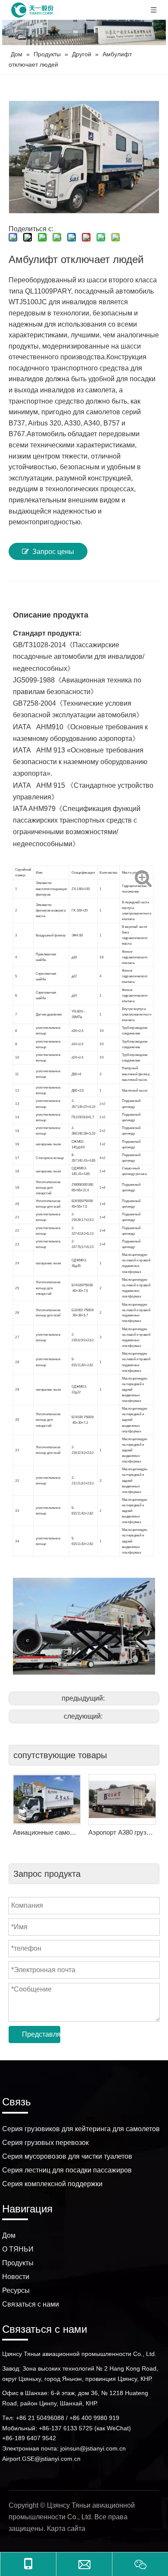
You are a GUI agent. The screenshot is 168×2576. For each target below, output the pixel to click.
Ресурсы (16, 2290)
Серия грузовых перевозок (45, 2143)
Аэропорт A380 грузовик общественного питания (122, 1832)
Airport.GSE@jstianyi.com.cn (41, 2459)
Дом (9, 2235)
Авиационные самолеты (46, 1832)
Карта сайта (66, 2529)
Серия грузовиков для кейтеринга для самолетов (81, 2129)
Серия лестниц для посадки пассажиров (67, 2170)
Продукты (18, 2263)
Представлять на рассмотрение (41, 2034)
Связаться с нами (31, 2304)
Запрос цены (53, 552)
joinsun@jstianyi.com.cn (93, 2448)
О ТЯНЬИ (18, 2249)
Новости (16, 2277)
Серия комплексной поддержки (52, 2184)
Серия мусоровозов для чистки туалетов (67, 2156)
